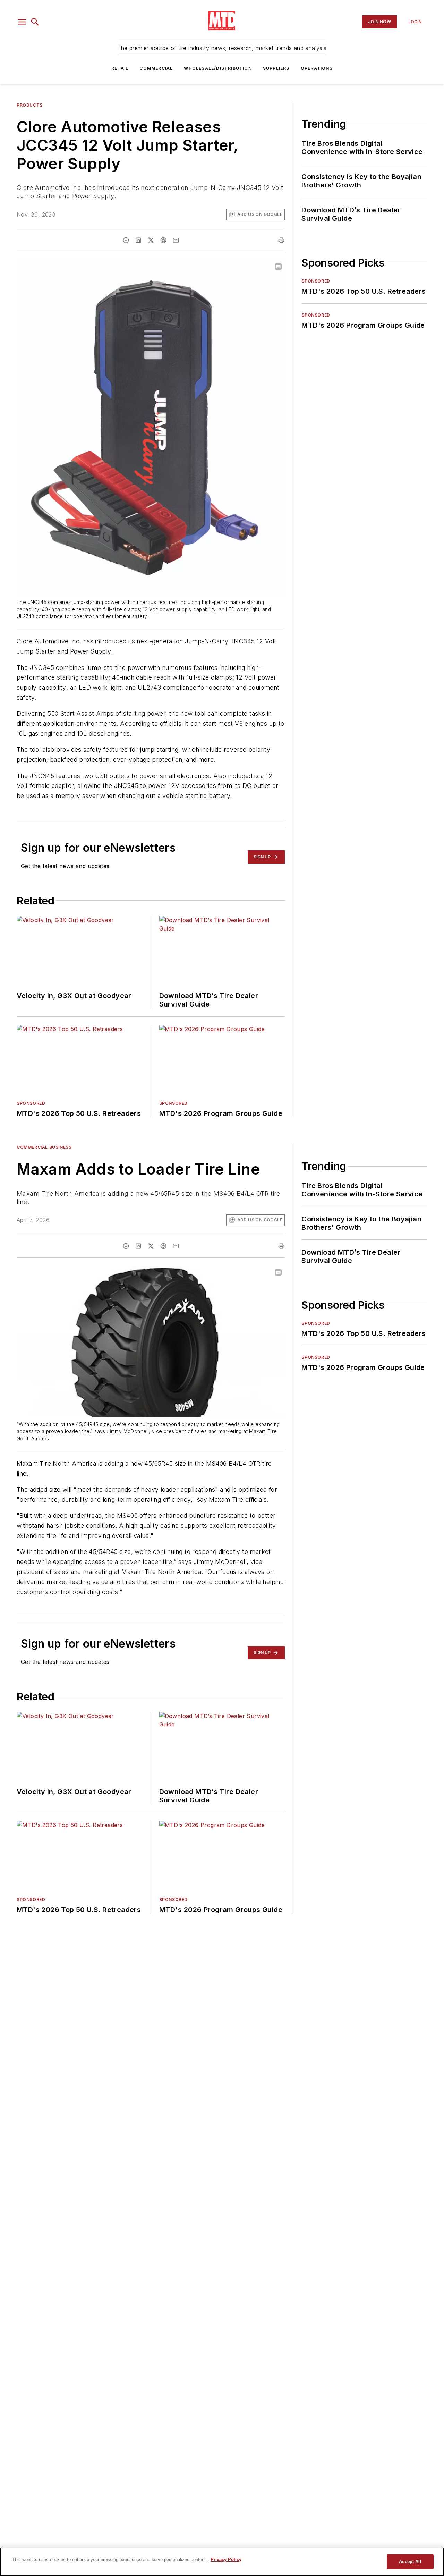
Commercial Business (44, 1147)
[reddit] (163, 240)
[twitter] (151, 240)
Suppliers (276, 68)
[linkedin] (138, 240)
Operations (317, 68)
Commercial (156, 68)
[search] (35, 22)
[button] (22, 22)
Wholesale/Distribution (218, 68)
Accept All (410, 2562)
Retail (120, 68)
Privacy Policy (226, 2560)
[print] (281, 240)
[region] (222, 2562)
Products (30, 105)
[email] (176, 240)
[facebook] (126, 240)
